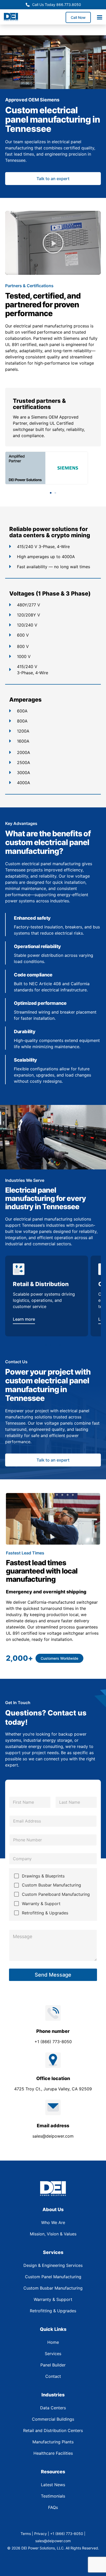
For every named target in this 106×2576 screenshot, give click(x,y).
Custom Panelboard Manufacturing (56, 1894)
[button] (53, 243)
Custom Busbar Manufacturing (51, 1885)
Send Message (53, 1975)
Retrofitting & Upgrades (45, 1913)
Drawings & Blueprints (43, 1876)
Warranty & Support (41, 1904)
